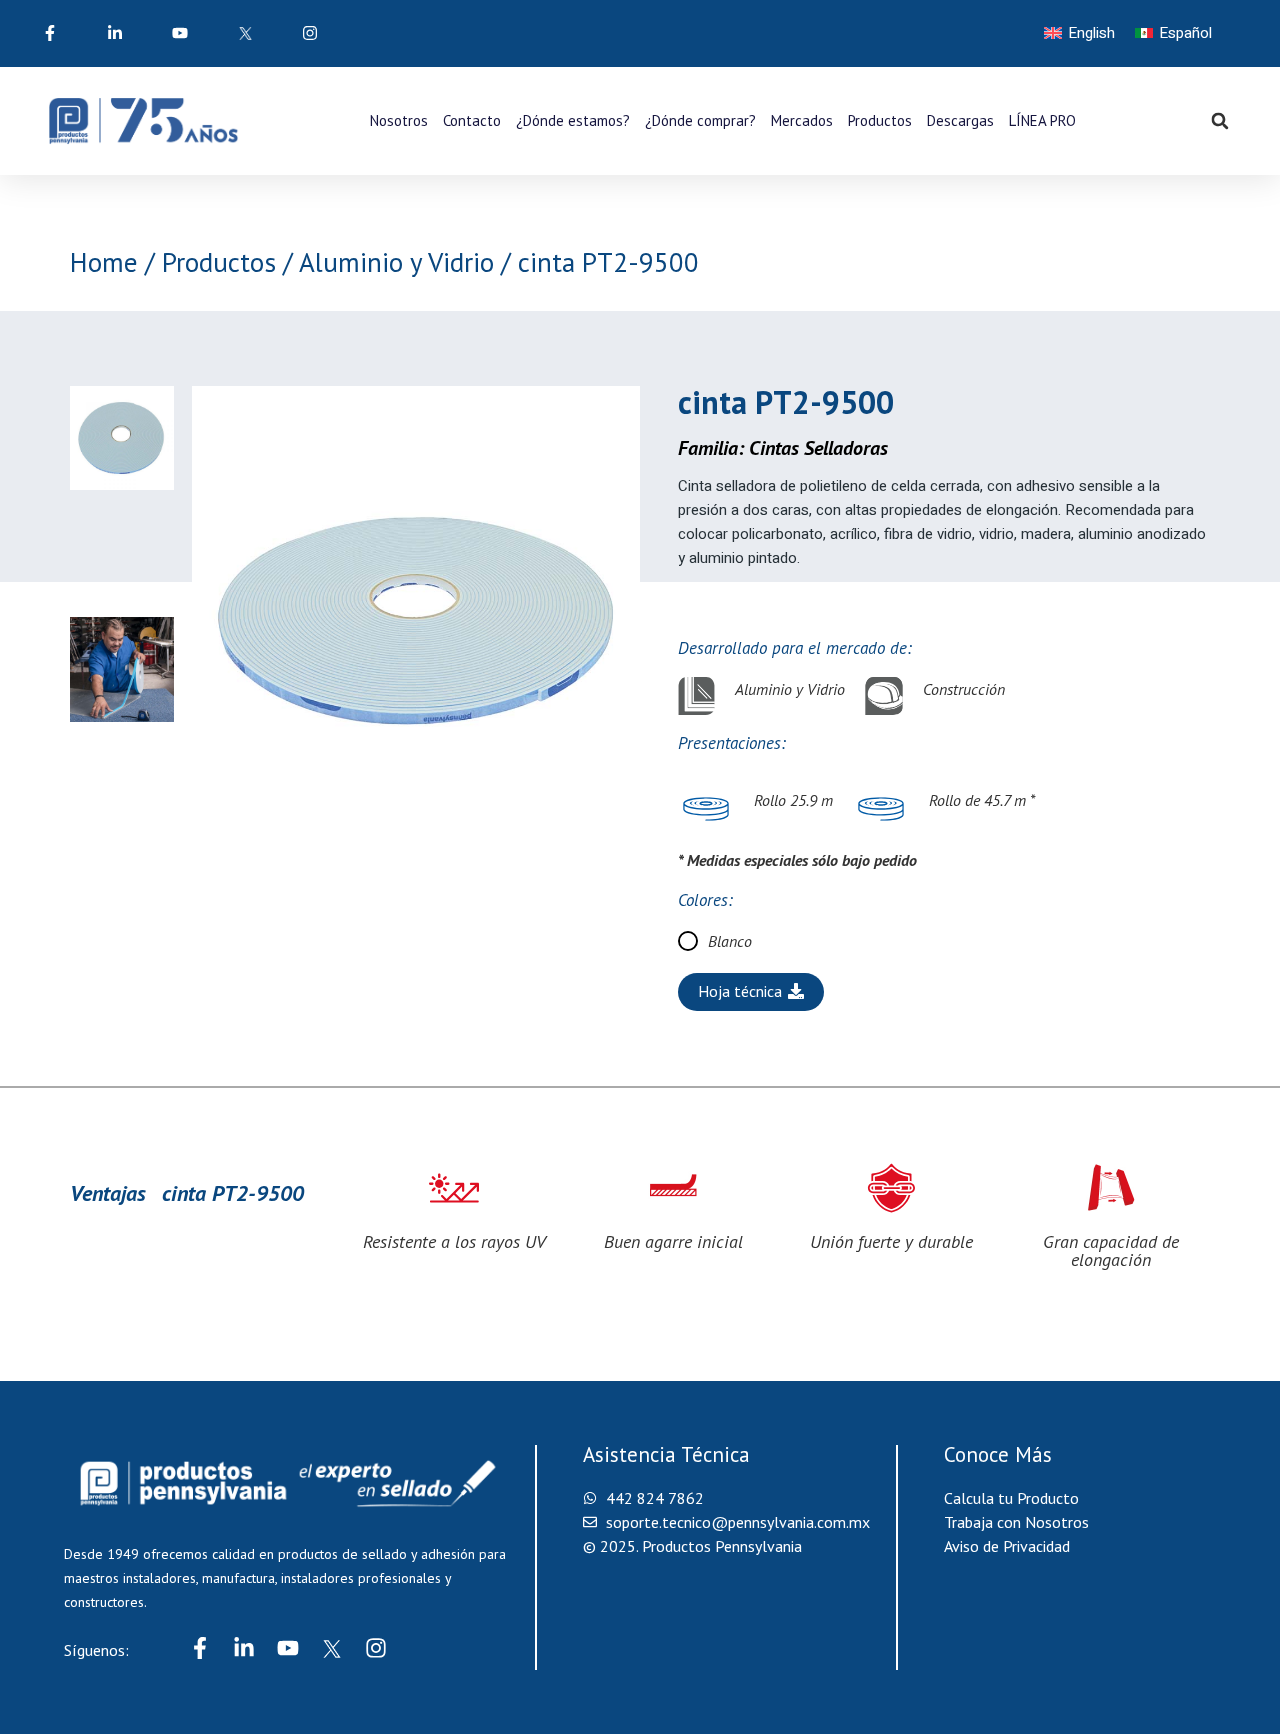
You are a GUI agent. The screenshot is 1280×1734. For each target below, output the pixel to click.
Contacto (472, 120)
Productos (880, 120)
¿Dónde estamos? (573, 120)
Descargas (960, 120)
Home (104, 262)
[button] (1220, 121)
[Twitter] (332, 1648)
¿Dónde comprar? (700, 120)
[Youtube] (288, 1648)
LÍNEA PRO (1042, 120)
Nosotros (399, 120)
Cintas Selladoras (818, 448)
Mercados (802, 120)
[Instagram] (376, 1648)
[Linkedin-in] (244, 1648)
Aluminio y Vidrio (396, 262)
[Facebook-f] (200, 1648)
